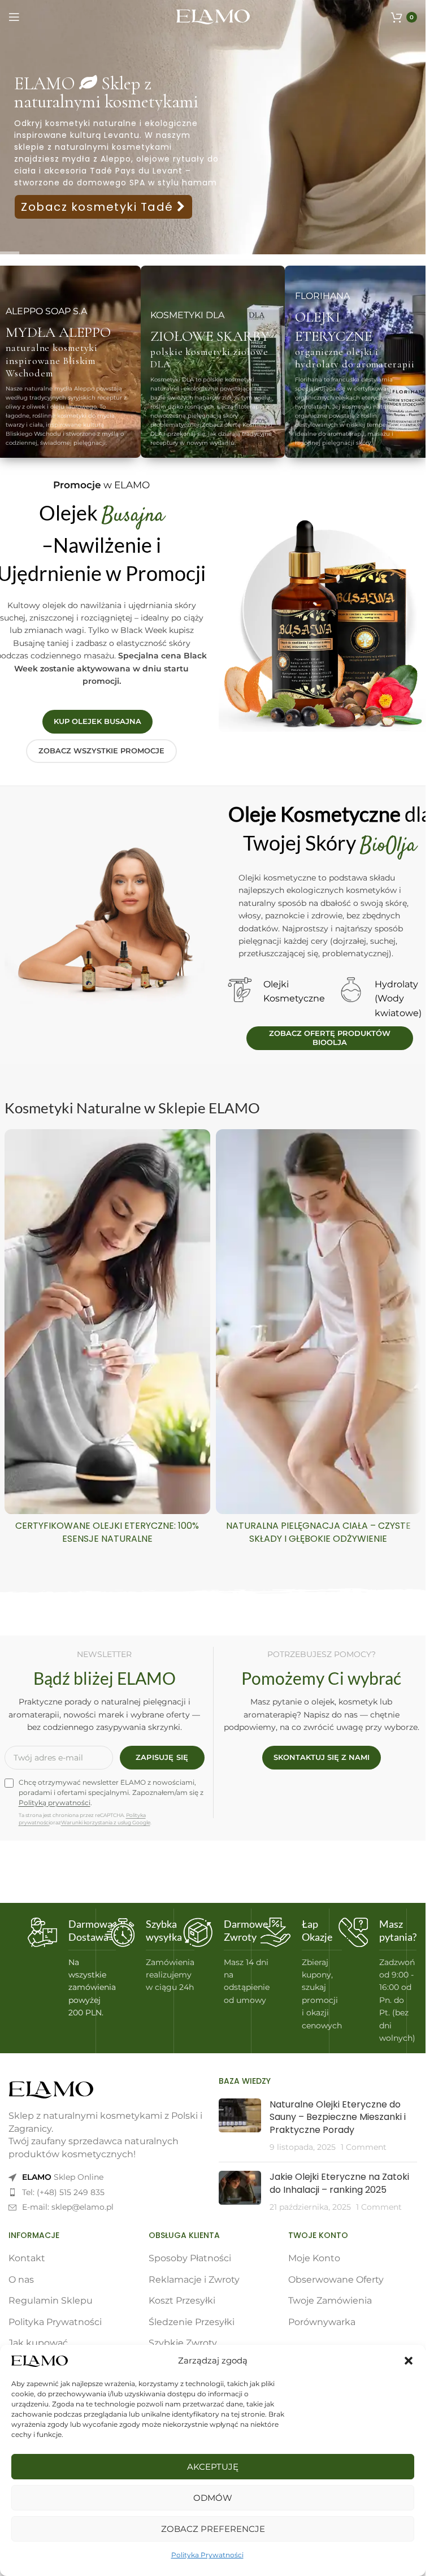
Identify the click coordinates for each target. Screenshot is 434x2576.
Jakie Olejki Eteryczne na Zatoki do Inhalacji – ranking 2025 (339, 2183)
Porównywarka (322, 2322)
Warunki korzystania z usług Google (106, 1822)
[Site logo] (213, 16)
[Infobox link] (57, 1968)
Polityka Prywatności (207, 2555)
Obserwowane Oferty (336, 2280)
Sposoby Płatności (190, 2258)
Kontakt (27, 2258)
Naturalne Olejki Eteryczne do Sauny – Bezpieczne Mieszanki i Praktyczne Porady (338, 2117)
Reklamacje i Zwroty (194, 2280)
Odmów (213, 2498)
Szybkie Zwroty (183, 2343)
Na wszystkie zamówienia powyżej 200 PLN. (92, 1988)
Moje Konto (314, 2258)
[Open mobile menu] (14, 17)
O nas (21, 2280)
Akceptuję (213, 2467)
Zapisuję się (162, 1757)
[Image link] (51, 2090)
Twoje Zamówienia (330, 2300)
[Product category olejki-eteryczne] (107, 1340)
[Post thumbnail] (240, 2126)
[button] (409, 2361)
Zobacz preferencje (213, 2529)
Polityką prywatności (55, 1803)
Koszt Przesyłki (182, 2300)
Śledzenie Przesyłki (192, 2322)
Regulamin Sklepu (51, 2300)
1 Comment (364, 2147)
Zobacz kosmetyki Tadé (99, 207)
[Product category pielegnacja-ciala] (319, 1340)
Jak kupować (38, 2343)
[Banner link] (213, 362)
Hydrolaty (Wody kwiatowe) (398, 999)
